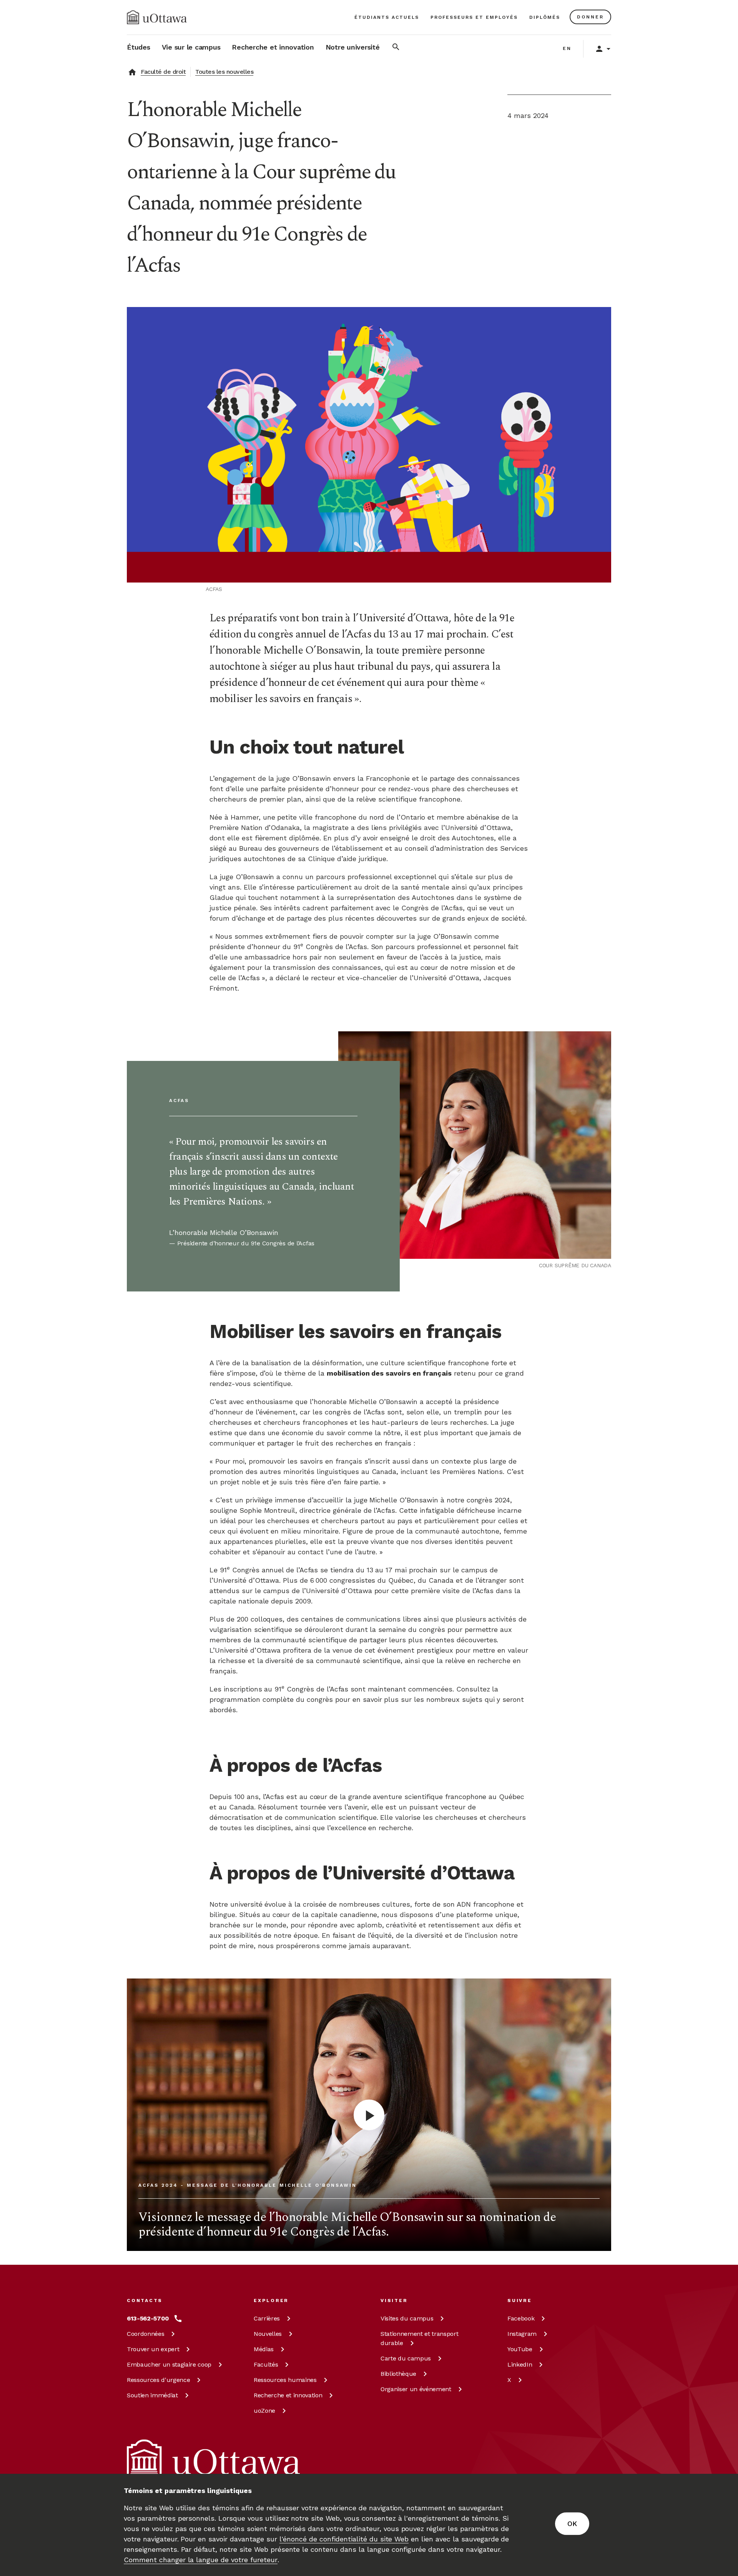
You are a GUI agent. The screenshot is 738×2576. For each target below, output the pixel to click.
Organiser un (416, 2389)
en (567, 48)
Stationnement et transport (419, 2338)
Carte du (406, 2358)
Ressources (158, 2380)
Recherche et (288, 2395)
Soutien (152, 2395)
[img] (157, 17)
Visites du (407, 2318)
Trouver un (153, 2349)
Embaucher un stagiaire (169, 2364)
